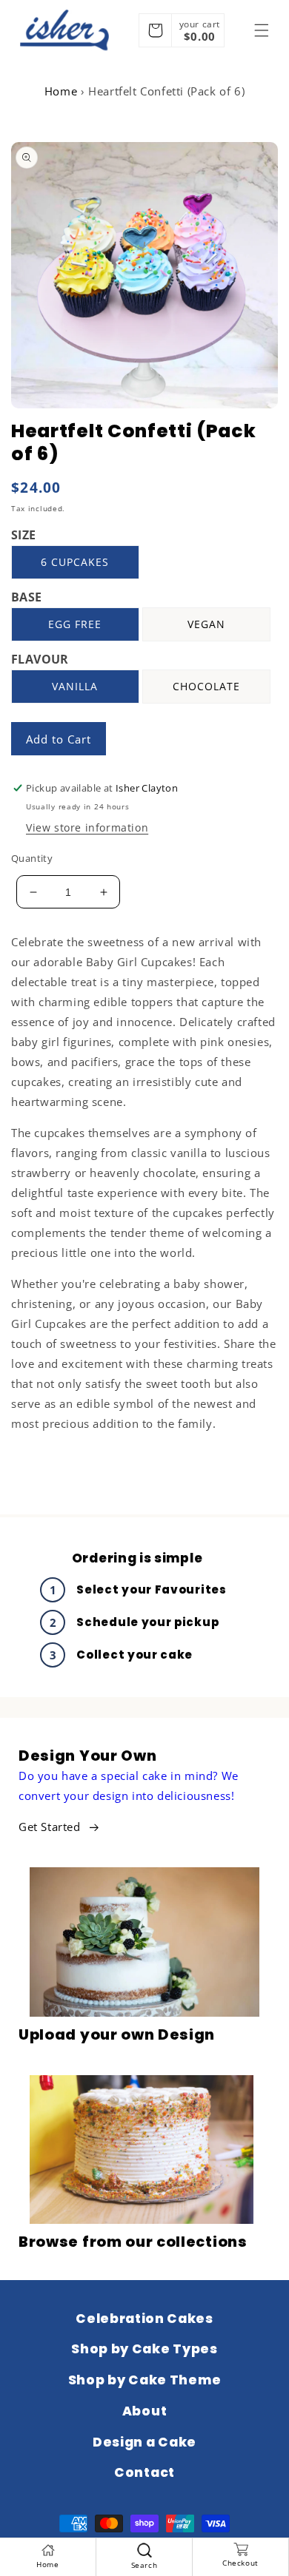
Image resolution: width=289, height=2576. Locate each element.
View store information (87, 827)
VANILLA (75, 686)
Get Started (50, 1827)
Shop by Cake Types (144, 2349)
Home (61, 91)
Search (144, 2565)
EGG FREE (75, 624)
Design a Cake (144, 2442)
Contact (144, 2472)
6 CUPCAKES (75, 562)
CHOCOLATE (206, 686)
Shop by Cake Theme (144, 2380)
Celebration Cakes (144, 2319)
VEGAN (206, 624)
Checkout (240, 2563)
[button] (262, 30)
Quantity (32, 858)
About (144, 2411)
